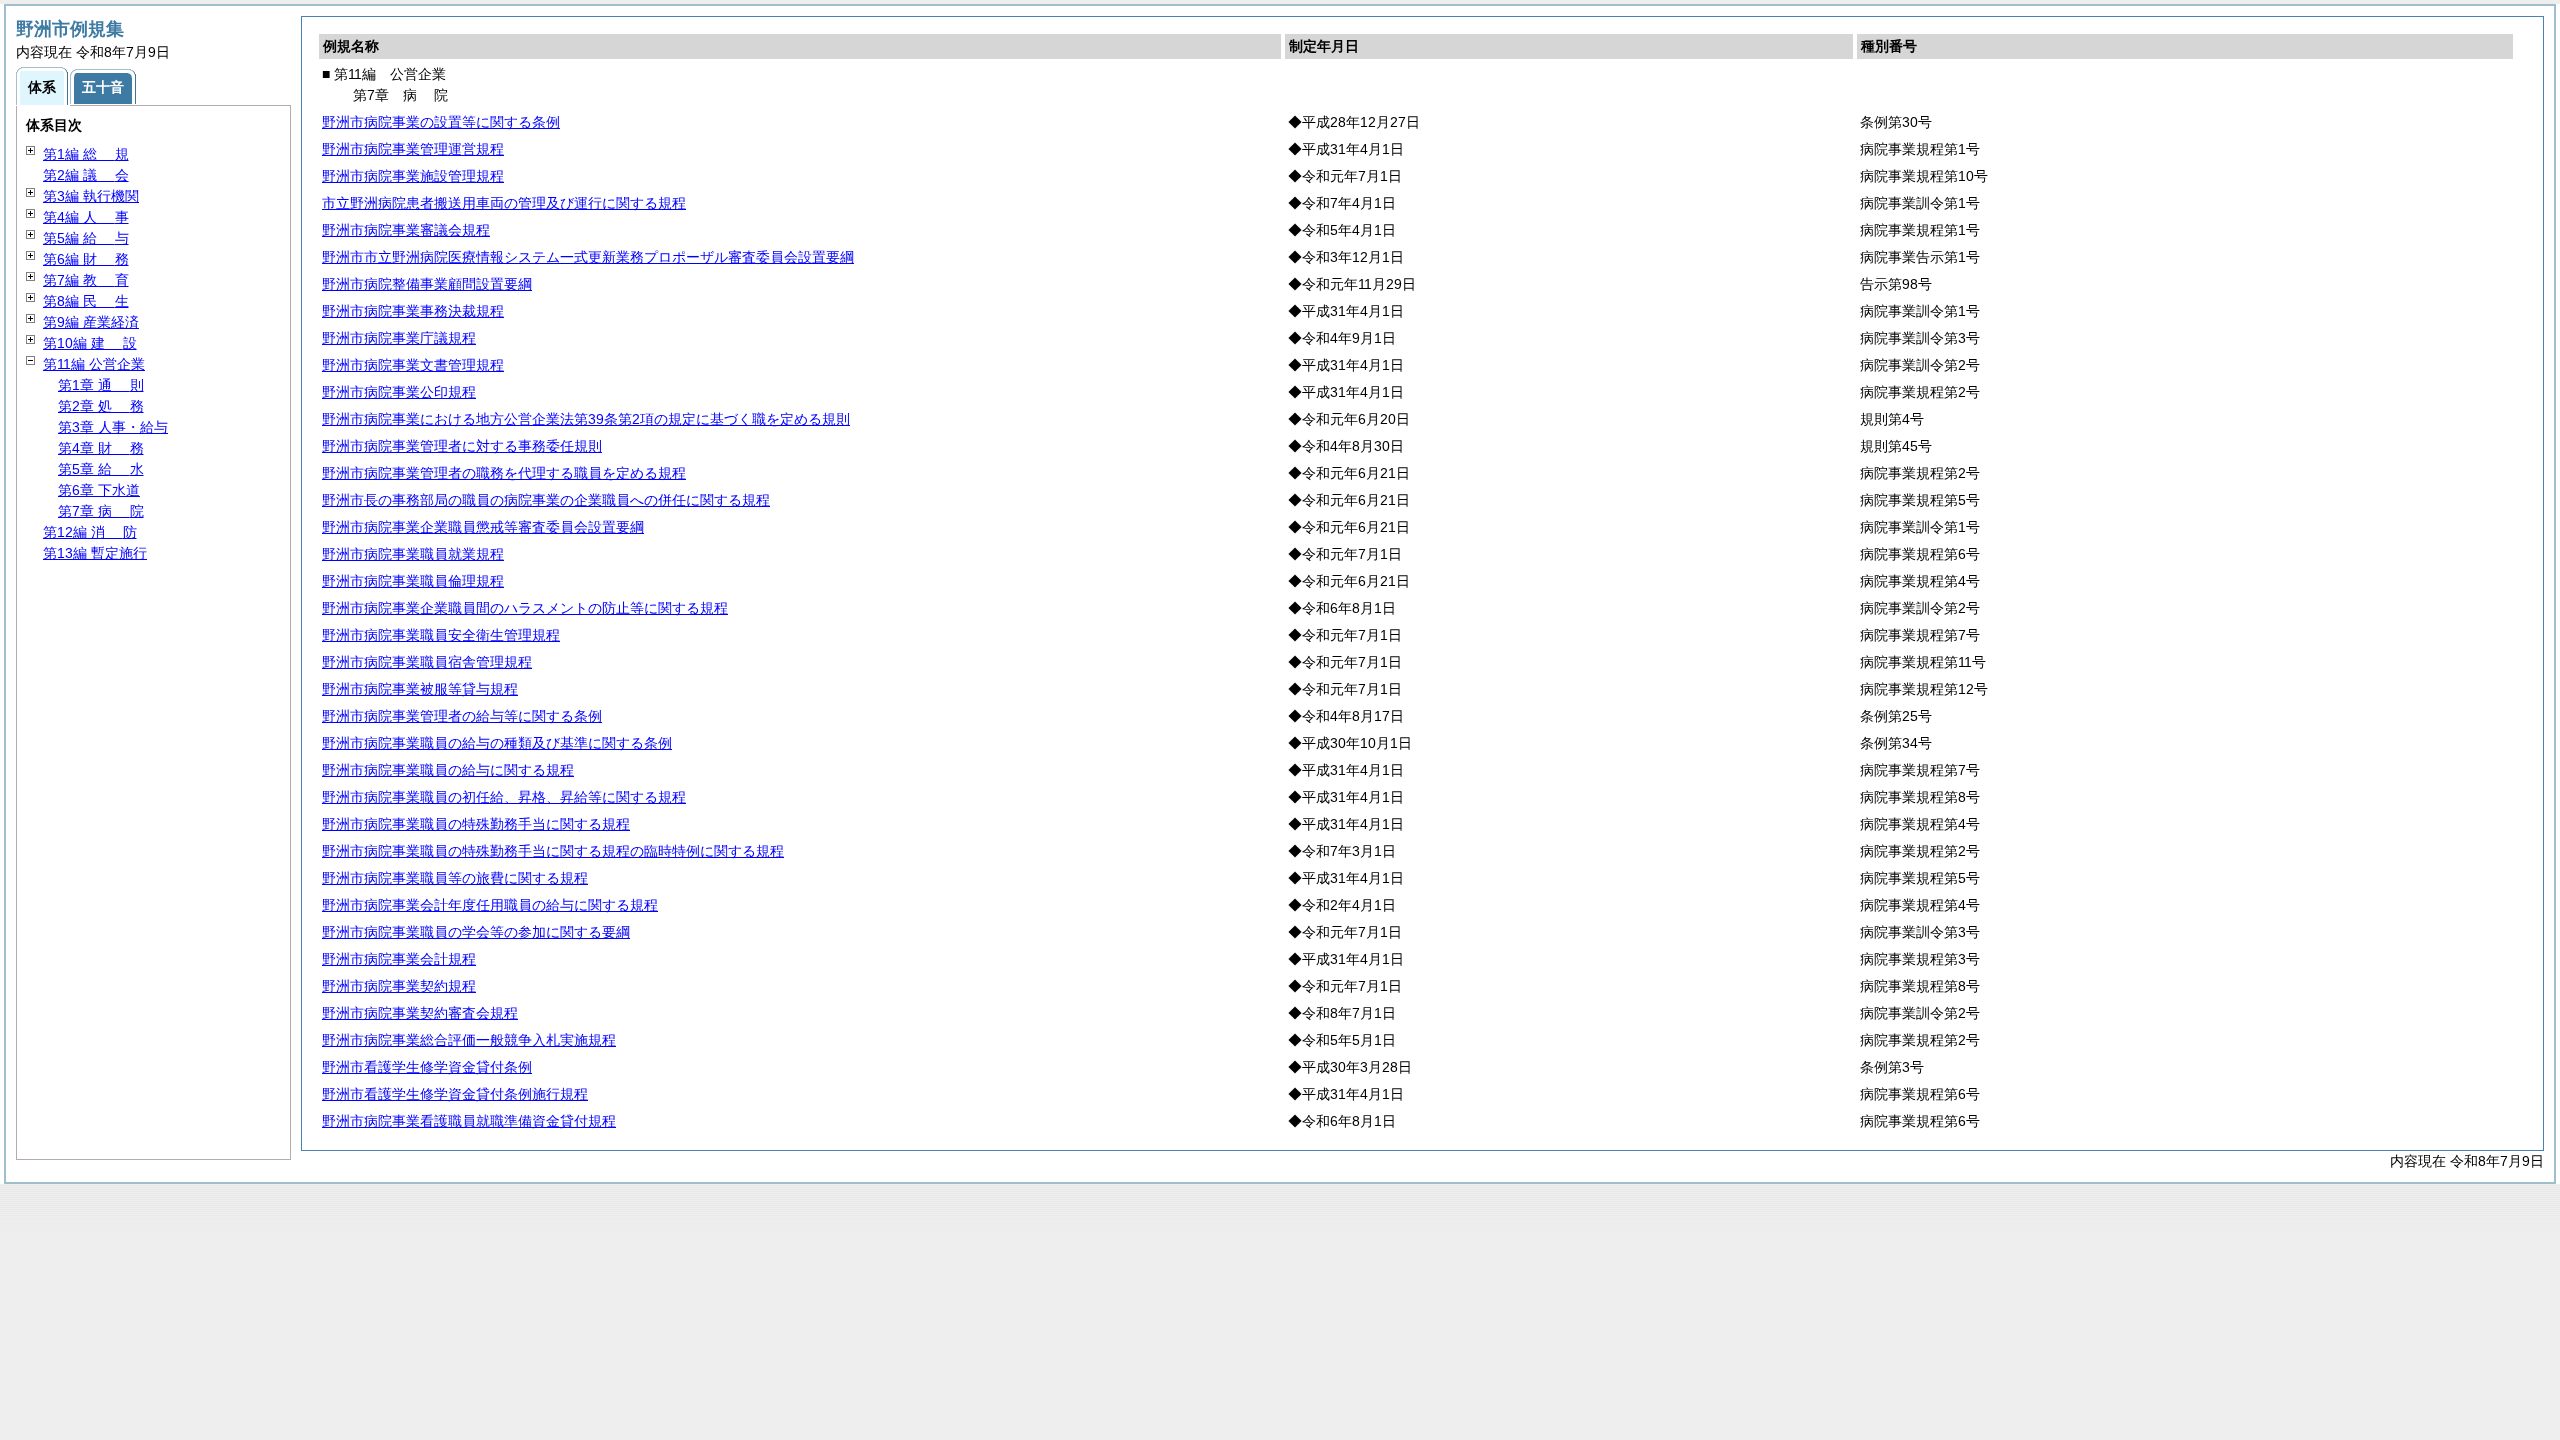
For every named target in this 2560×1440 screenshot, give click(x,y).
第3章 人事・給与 (113, 427)
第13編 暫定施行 (95, 553)
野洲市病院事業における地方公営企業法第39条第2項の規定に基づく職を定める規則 (586, 419)
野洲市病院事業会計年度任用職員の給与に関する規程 (490, 905)
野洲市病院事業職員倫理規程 (413, 581)
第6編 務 (86, 259)
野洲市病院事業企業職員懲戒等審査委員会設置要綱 (483, 527)
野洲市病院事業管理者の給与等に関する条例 (462, 716)
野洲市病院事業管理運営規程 (413, 149)
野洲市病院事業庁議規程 (399, 338)
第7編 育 (86, 280)
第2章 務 (101, 406)
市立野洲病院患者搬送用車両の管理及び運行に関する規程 (504, 203)
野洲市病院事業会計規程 (399, 959)
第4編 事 (86, 217)
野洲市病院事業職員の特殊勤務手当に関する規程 (476, 824)
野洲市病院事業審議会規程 (406, 230)
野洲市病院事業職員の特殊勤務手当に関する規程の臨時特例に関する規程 (553, 851)
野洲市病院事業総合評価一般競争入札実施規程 (469, 1040)
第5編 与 (86, 238)
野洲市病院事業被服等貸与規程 (420, 689)
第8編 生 (86, 301)
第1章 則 (101, 385)
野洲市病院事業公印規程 (399, 392)
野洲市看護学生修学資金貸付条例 (427, 1067)
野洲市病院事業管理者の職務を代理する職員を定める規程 (504, 473)
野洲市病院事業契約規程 (399, 986)
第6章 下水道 (99, 490)
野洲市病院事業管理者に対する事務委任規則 (462, 446)
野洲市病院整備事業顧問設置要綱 (427, 284)
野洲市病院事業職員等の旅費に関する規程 (455, 878)
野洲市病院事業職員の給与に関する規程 (448, 770)
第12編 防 (90, 532)
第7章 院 (101, 511)
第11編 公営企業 (94, 364)
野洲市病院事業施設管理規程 (413, 176)
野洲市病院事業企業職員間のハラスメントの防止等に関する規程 (525, 608)
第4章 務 (101, 448)
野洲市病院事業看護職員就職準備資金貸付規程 (469, 1121)
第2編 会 (86, 175)
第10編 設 (90, 343)
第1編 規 (86, 154)
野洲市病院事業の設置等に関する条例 (441, 122)
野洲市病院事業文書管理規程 (413, 365)
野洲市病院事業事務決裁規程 (413, 311)
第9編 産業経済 (91, 322)
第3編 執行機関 (91, 196)
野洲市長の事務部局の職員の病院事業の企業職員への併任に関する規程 (546, 500)
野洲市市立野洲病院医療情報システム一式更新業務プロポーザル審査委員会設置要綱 (588, 257)
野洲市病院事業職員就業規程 (413, 554)
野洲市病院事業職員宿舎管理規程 (427, 662)
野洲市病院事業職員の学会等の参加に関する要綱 (476, 932)
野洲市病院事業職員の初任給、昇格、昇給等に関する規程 (504, 797)
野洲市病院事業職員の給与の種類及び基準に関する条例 (497, 743)
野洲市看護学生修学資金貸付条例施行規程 (455, 1094)
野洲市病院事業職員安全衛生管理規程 (441, 635)
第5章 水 (101, 469)
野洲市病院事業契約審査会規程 (420, 1013)
